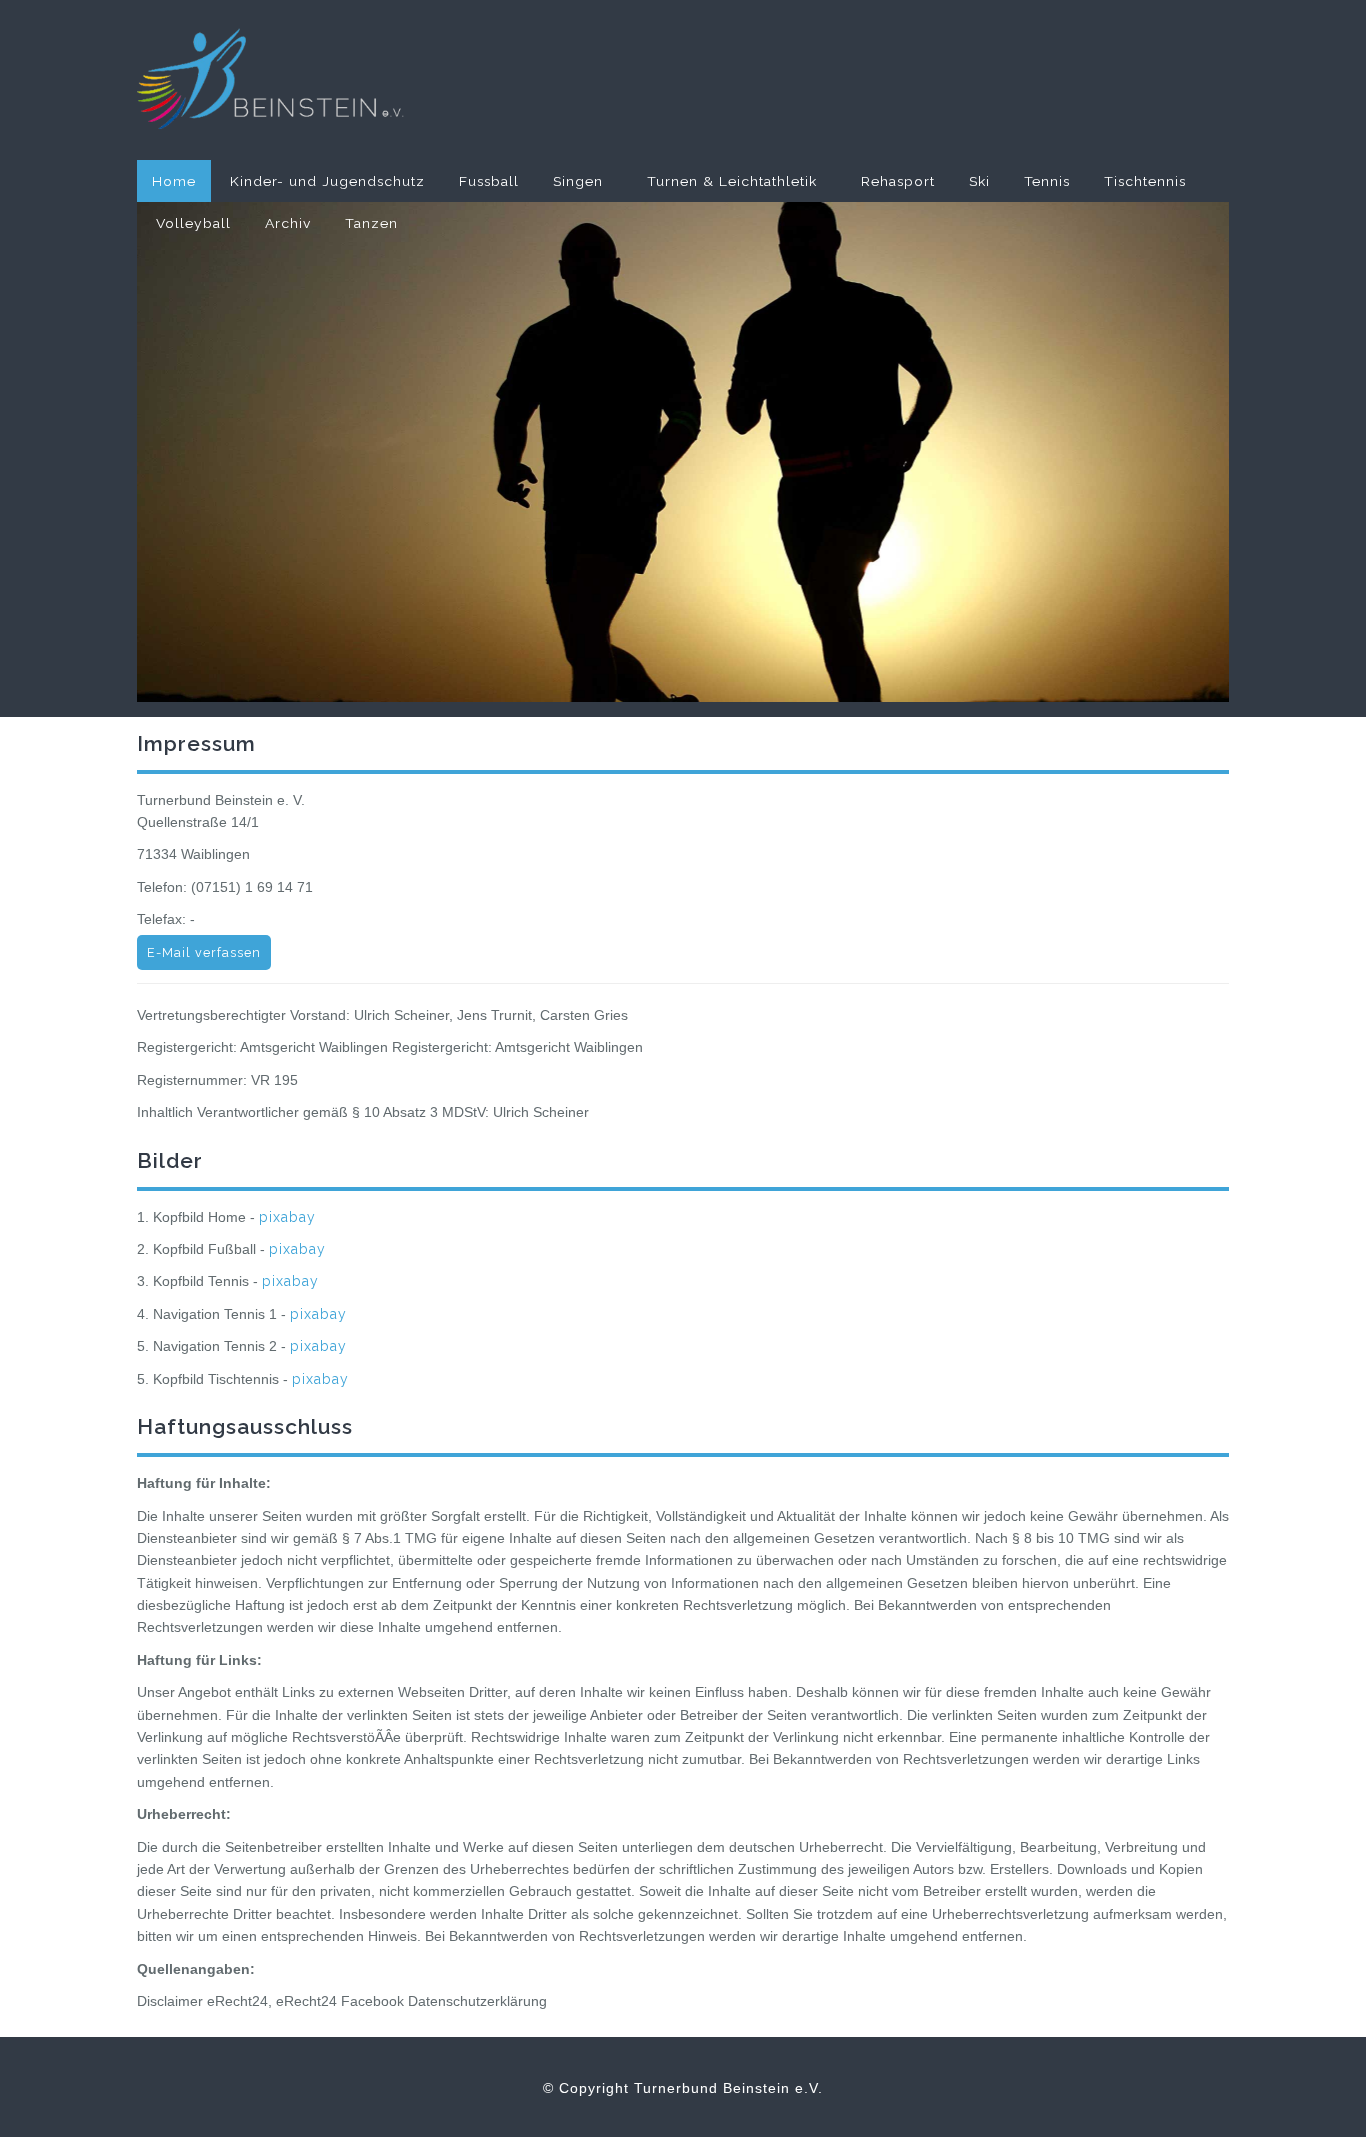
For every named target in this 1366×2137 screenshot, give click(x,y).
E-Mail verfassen (204, 952)
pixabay (287, 1217)
